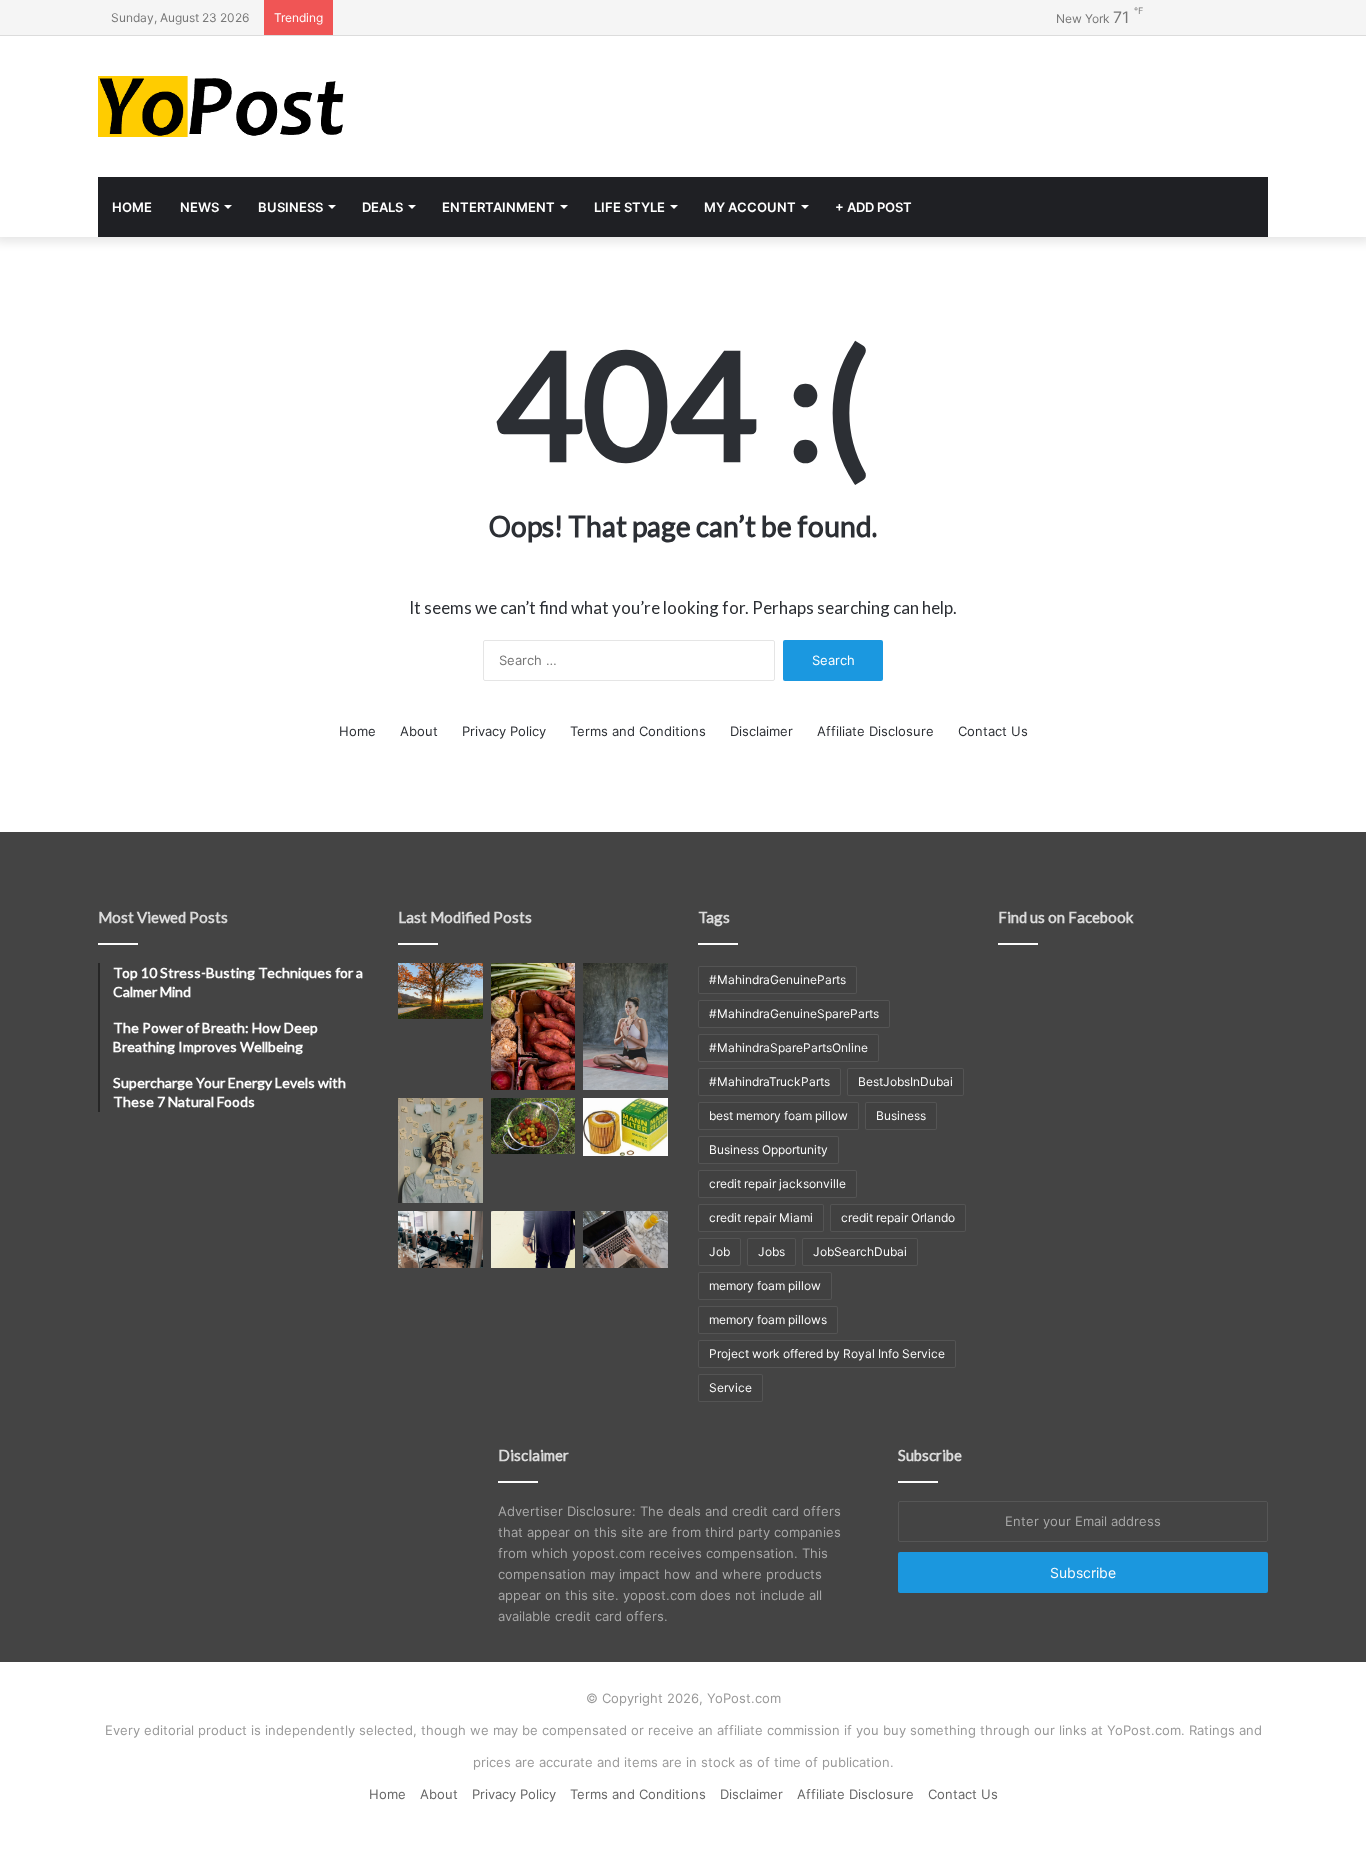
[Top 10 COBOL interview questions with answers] (533, 1239)
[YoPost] (283, 106)
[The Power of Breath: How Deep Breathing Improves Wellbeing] (625, 1026)
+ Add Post (873, 207)
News (199, 207)
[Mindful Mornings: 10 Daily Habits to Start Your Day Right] (440, 991)
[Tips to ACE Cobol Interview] (625, 1239)
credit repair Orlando (898, 1217)
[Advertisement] (883, 101)
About (419, 731)
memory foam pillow (765, 1285)
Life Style (629, 207)
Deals (382, 207)
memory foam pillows (768, 1319)
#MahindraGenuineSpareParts (794, 1013)
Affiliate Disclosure (875, 731)
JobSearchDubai (860, 1251)
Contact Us (993, 731)
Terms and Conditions (638, 731)
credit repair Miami (761, 1217)
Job (719, 1251)
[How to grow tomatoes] (533, 1126)
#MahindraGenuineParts (777, 979)
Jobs (771, 1251)
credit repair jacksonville (777, 1183)
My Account (750, 207)
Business (290, 207)
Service (730, 1387)
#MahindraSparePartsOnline (788, 1047)
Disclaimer (761, 731)
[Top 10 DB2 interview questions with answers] (440, 1239)
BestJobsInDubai (905, 1081)
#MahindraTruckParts (769, 1081)
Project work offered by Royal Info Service (827, 1353)
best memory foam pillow (778, 1115)
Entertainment (498, 207)
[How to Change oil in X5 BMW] (625, 1127)
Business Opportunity (768, 1149)
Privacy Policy (504, 731)
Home (132, 207)
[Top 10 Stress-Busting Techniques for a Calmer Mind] (440, 1151)
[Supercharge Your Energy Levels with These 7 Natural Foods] (533, 1026)
